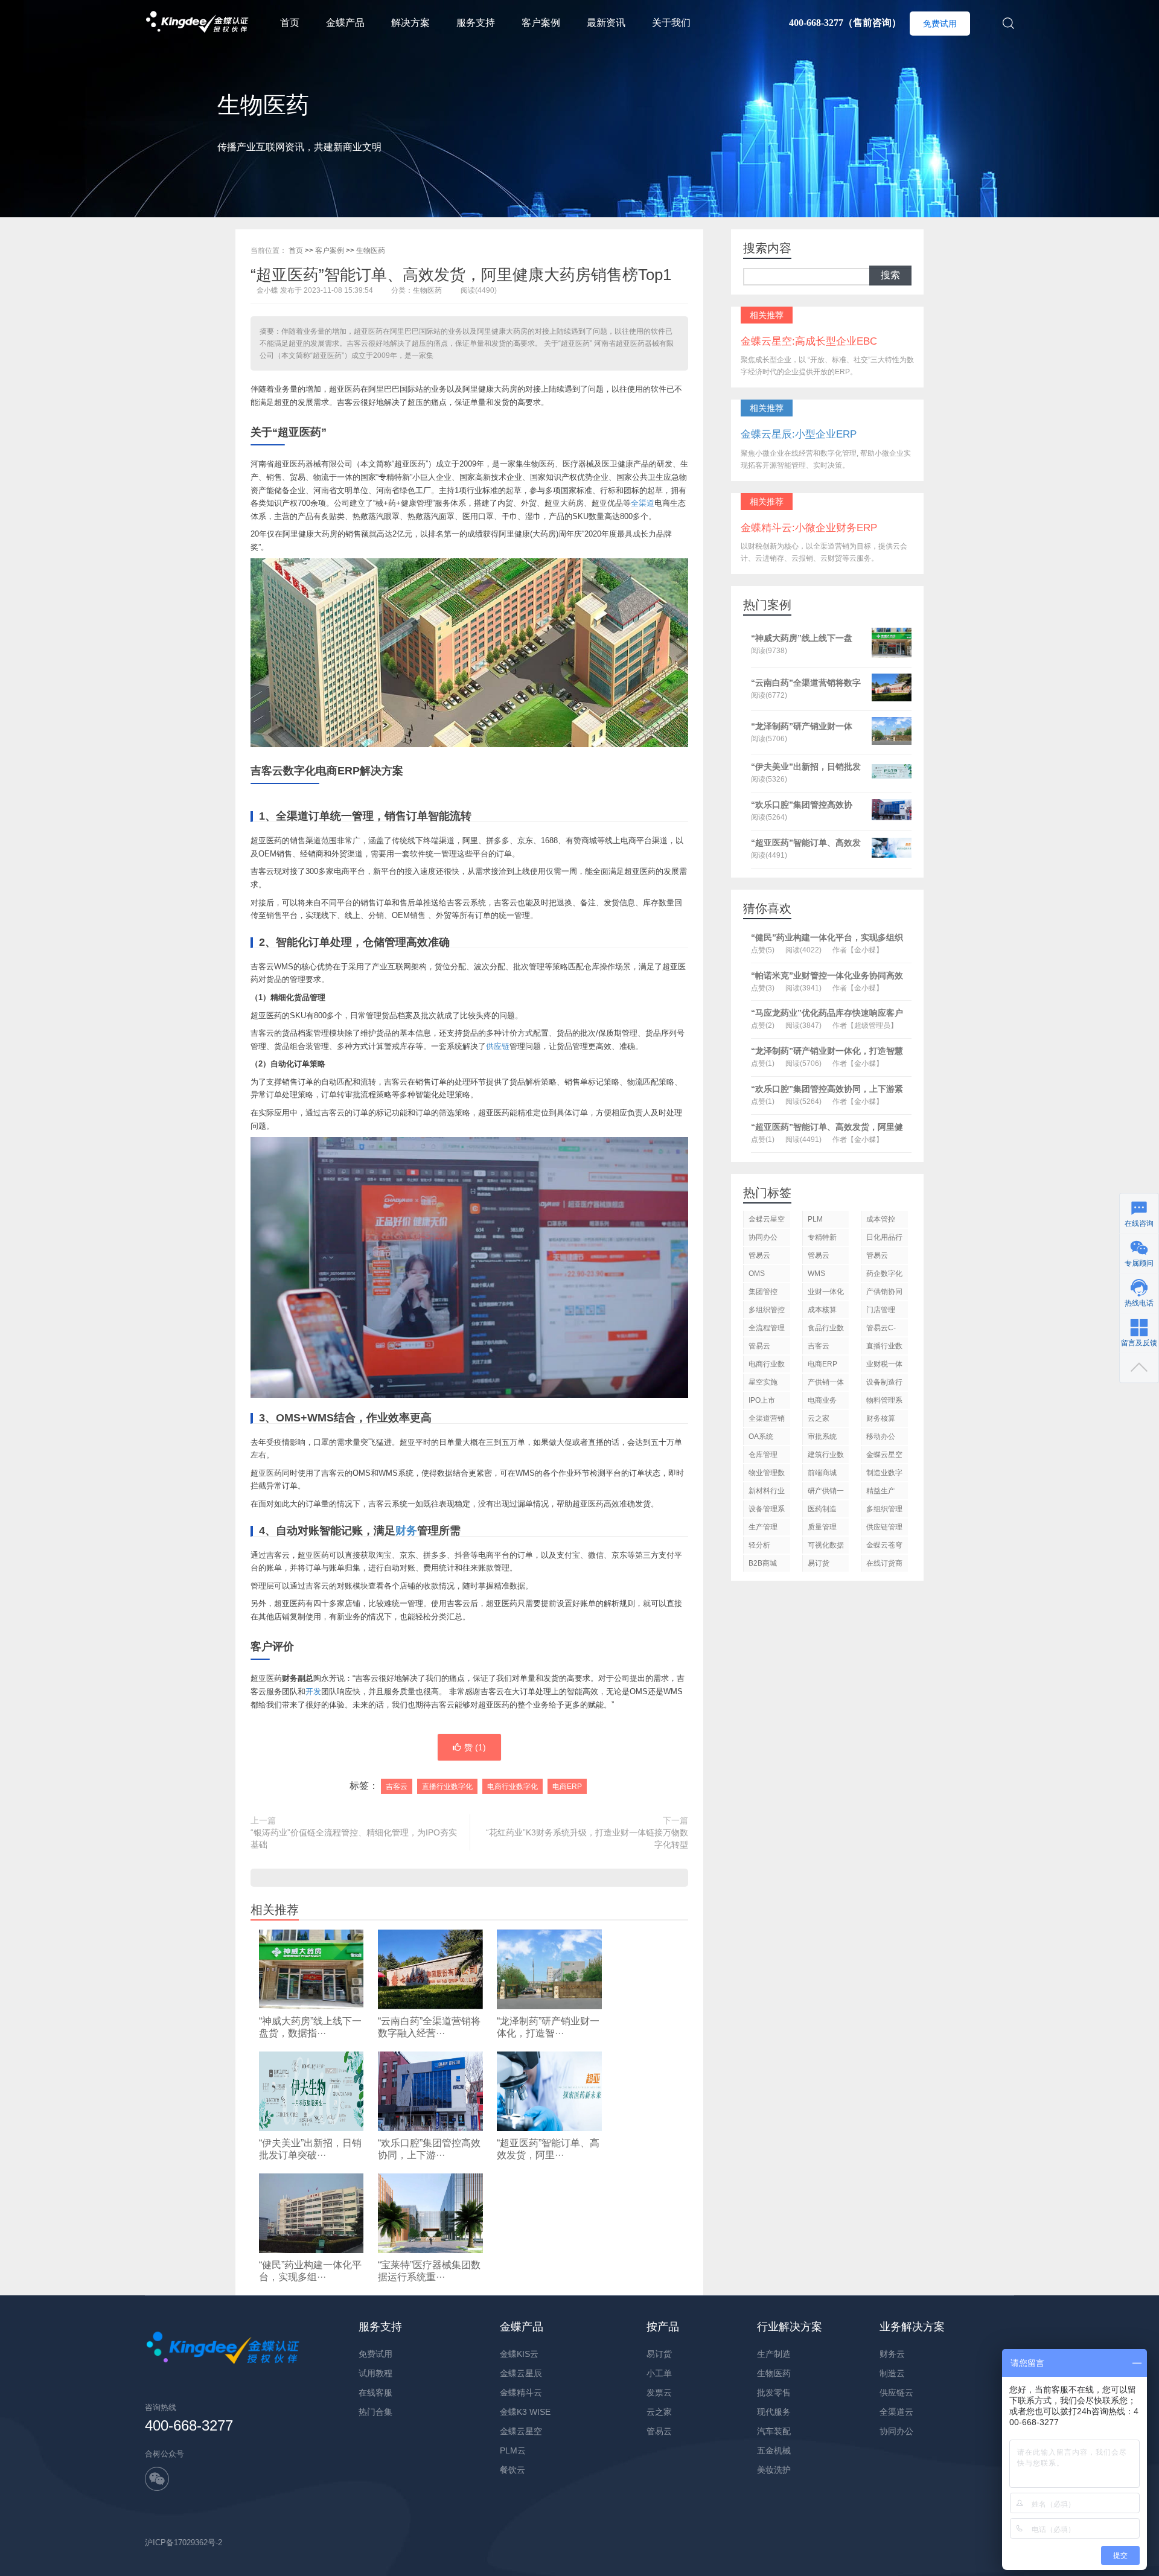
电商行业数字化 (512, 1787)
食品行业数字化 (826, 1330)
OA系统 (761, 1436)
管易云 (877, 1255)
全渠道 (643, 503)
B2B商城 (763, 1563)
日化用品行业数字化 (884, 1239)
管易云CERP (759, 1348)
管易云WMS (819, 1258)
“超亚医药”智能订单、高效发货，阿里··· (548, 2149)
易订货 (819, 1563)
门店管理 (881, 1310)
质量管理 (822, 1527)
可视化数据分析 (826, 1547)
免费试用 (940, 24)
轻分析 (759, 1545)
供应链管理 (884, 1527)
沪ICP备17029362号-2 (184, 2543)
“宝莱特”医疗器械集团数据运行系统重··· (429, 2271)
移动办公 (881, 1436)
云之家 (819, 1418)
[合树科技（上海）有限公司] (197, 6)
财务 (406, 1531)
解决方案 (410, 23)
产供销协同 (884, 1292)
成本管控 (881, 1219)
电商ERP (567, 1787)
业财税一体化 (884, 1366)
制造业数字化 (884, 1475)
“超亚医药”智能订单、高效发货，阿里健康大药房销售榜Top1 (461, 275)
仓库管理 (763, 1455)
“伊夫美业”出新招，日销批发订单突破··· (310, 2149)
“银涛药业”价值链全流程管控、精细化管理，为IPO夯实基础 (354, 1838)
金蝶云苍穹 (884, 1545)
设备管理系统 (767, 1511)
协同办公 (763, 1237)
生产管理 (763, 1527)
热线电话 (1139, 1303)
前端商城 (822, 1473)
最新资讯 (606, 23)
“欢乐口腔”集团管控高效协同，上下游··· (429, 2149)
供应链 (498, 1046)
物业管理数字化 (767, 1475)
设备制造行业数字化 (884, 1384)
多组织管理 (884, 1509)
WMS (816, 1274)
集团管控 (763, 1292)
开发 (313, 1691)
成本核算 (822, 1310)
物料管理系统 (884, 1402)
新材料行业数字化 (767, 1493)
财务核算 (881, 1418)
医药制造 (822, 1509)
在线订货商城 (884, 1565)
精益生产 (881, 1491)
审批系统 (822, 1436)
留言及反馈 (1139, 1343)
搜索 (890, 275)
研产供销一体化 (826, 1493)
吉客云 (397, 1787)
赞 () (475, 1747)
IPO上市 (762, 1400)
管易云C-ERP (881, 1330)
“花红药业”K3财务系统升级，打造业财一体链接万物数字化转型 (587, 1838)
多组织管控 (767, 1310)
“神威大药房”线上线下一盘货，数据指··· (310, 2027)
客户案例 (541, 23)
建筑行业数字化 (826, 1457)
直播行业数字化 (447, 1787)
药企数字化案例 (884, 1276)
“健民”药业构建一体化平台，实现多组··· (310, 2271)
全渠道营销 (767, 1418)
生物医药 (371, 250)
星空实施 (763, 1382)
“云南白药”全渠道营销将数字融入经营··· (429, 2027)
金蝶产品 (345, 23)
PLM (815, 1219)
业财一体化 (826, 1292)
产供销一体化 (826, 1384)
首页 (290, 23)
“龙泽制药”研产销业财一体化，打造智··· (548, 2027)
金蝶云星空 (767, 1219)
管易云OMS (759, 1258)
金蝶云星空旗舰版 (884, 1457)
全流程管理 (767, 1328)
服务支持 (476, 23)
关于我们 (671, 23)
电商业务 (822, 1400)
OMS (757, 1274)
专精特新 (822, 1237)
